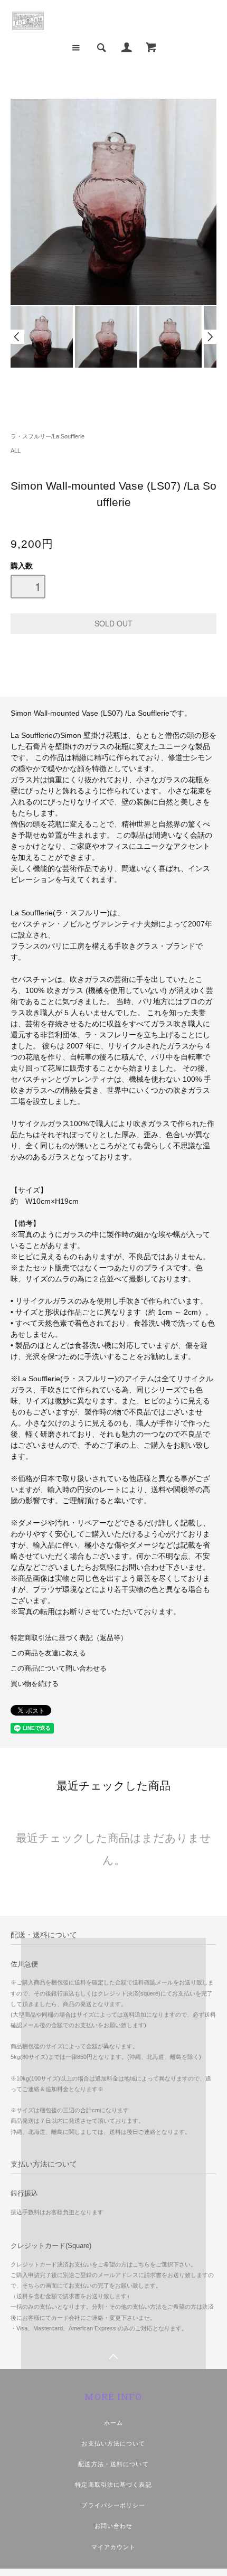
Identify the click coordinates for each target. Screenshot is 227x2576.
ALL (16, 451)
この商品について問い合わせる (59, 1669)
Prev (17, 337)
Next (210, 337)
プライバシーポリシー (113, 2505)
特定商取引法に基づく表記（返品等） (69, 1638)
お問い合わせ (114, 2526)
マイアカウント (114, 2547)
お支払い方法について (113, 2443)
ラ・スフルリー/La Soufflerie (48, 436)
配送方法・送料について (113, 2464)
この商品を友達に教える (48, 1653)
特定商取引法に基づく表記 (113, 2485)
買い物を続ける (35, 1684)
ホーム (113, 2423)
